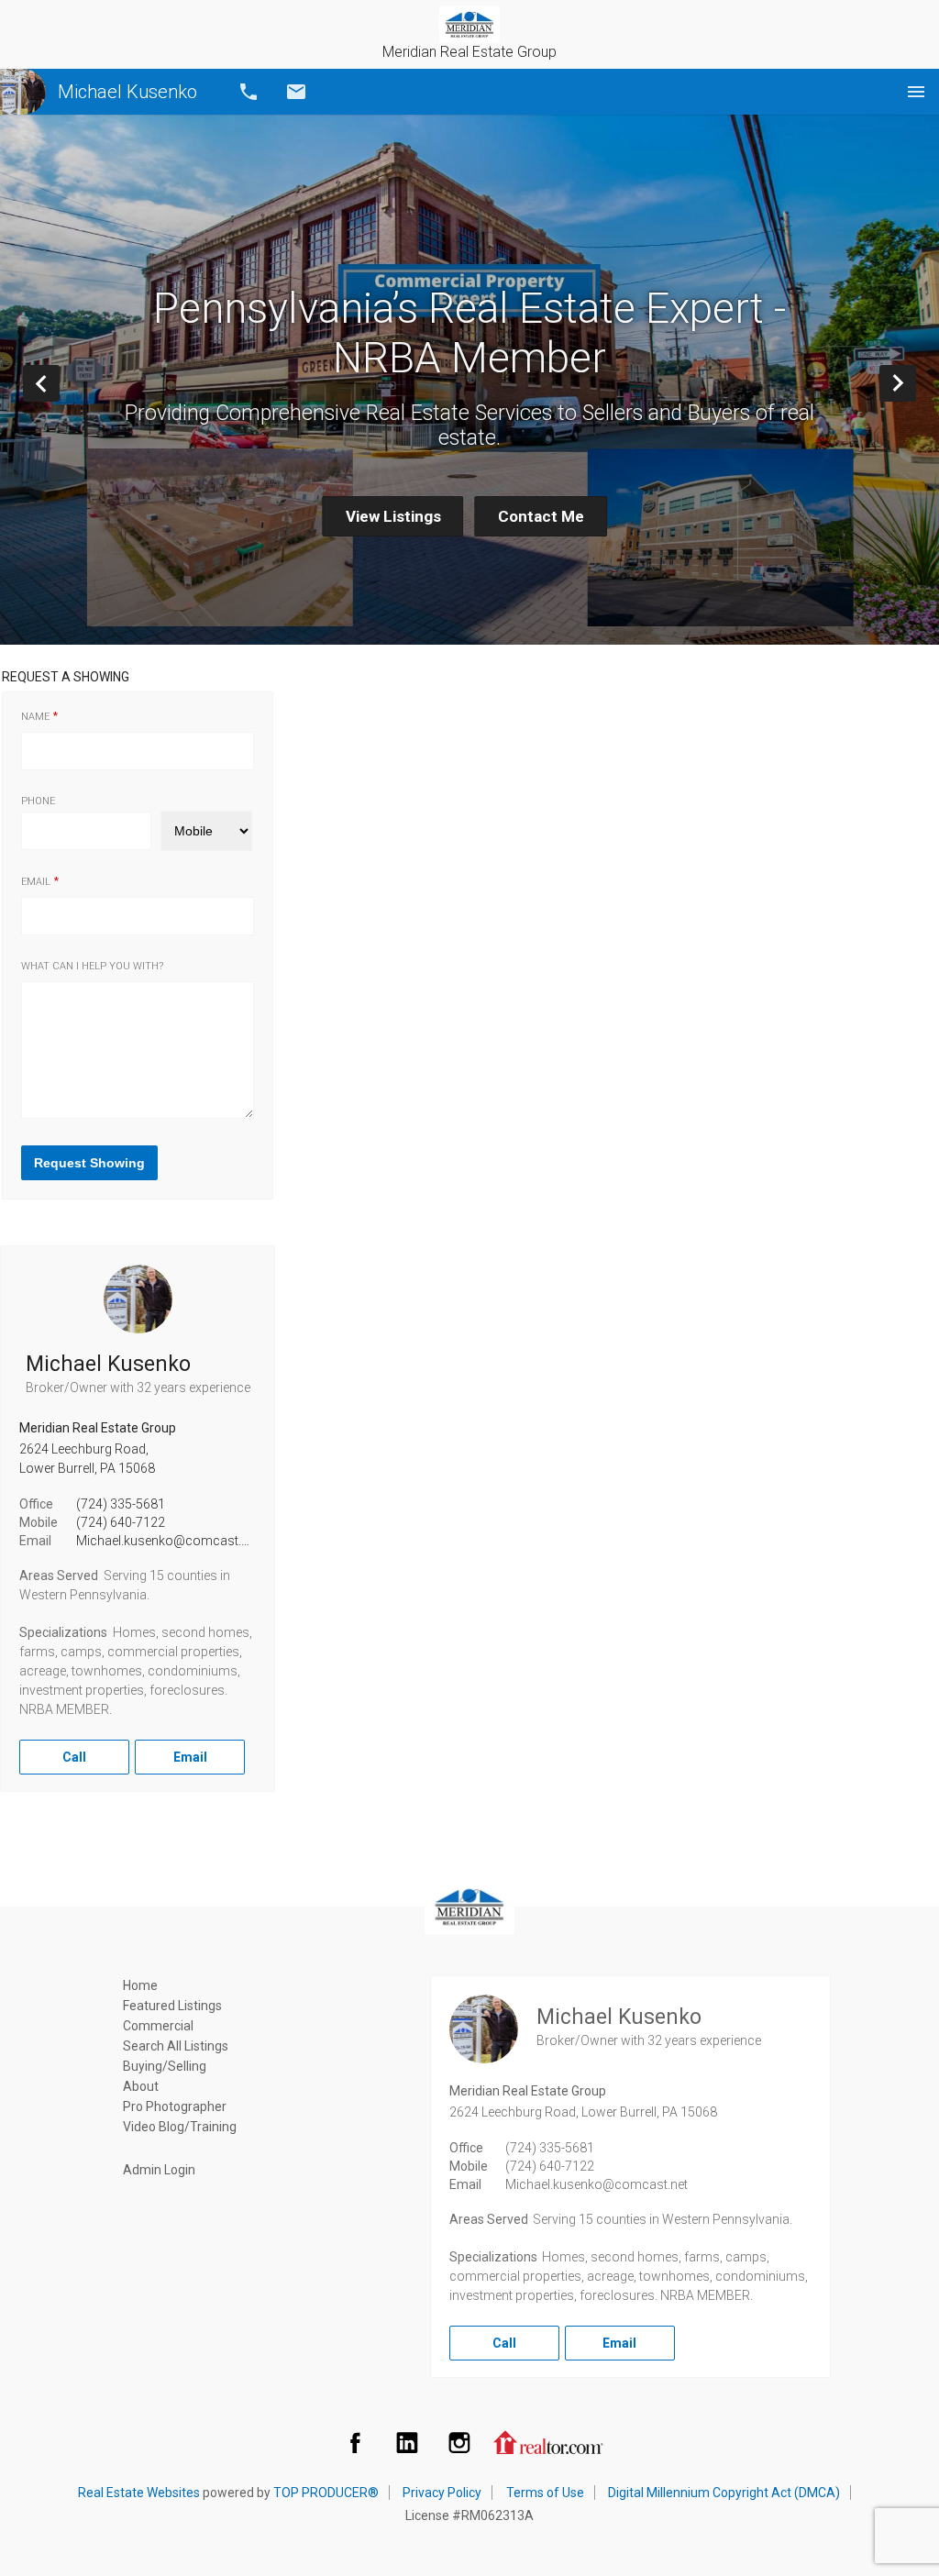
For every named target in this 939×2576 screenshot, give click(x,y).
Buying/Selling (165, 2066)
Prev (59, 383)
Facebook (355, 2442)
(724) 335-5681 (121, 1504)
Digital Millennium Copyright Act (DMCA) (724, 2493)
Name (35, 717)
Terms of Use (545, 2493)
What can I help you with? (92, 966)
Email (296, 92)
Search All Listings (176, 2046)
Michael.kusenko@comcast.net (167, 1541)
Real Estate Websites (139, 2493)
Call (249, 92)
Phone (38, 801)
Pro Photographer (175, 2106)
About (141, 2086)
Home (140, 1985)
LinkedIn (407, 2442)
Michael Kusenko (127, 92)
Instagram (459, 2442)
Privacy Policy (442, 2493)
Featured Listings (172, 2006)
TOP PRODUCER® (326, 2493)
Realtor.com (548, 2442)
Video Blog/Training (180, 2127)
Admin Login (159, 2170)
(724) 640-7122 (121, 1522)
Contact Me (541, 516)
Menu (916, 92)
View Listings (393, 516)
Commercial (158, 2026)
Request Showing (89, 1163)
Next (916, 383)
